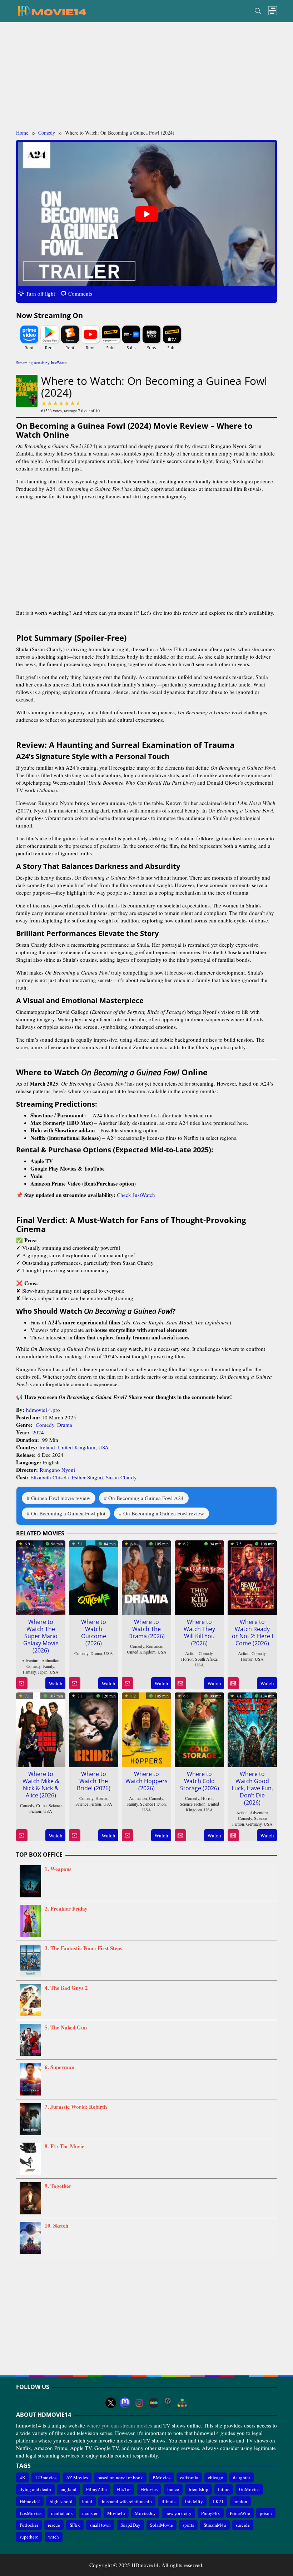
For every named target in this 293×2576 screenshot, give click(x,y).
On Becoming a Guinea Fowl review (164, 1513)
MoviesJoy (145, 2513)
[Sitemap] (182, 2403)
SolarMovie (162, 2525)
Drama (65, 1425)
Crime (41, 1805)
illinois (168, 2501)
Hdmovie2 (30, 2501)
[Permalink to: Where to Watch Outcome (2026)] (94, 1576)
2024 (38, 1432)
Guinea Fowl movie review (61, 1498)
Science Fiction (88, 1804)
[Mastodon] (125, 2403)
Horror (187, 1659)
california (189, 2477)
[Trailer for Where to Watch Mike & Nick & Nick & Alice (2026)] (22, 1835)
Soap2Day (130, 2525)
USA (103, 1447)
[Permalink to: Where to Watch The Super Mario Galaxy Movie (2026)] (41, 1576)
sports (188, 2525)
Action (191, 1653)
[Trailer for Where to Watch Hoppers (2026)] (127, 1835)
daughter (242, 2477)
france (173, 2489)
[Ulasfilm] (168, 2403)
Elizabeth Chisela (50, 1477)
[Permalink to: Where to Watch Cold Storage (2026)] (199, 1729)
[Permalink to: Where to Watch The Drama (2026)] (146, 1576)
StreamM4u (215, 2525)
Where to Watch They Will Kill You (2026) (199, 1632)
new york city (178, 2513)
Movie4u (116, 2513)
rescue (54, 2525)
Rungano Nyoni (57, 1470)
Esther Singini (87, 1477)
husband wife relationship (127, 2501)
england (69, 2489)
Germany (254, 1824)
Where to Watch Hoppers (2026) (146, 1781)
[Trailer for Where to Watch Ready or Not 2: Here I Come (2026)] (233, 1683)
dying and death (35, 2489)
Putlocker (29, 2525)
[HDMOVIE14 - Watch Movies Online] (52, 10)
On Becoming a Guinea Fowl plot (68, 1513)
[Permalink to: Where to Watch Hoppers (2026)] (146, 1729)
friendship (198, 2489)
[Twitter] (111, 2403)
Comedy (45, 1425)
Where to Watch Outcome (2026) (94, 1632)
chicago (216, 2477)
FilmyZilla (96, 2489)
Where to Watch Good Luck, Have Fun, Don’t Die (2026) (252, 1788)
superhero (29, 2537)
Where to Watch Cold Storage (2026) (200, 1781)
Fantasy (29, 1672)
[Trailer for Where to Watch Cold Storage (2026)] (180, 1835)
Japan (43, 1672)
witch (54, 2537)
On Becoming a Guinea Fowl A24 (146, 1498)
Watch (56, 1683)
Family (48, 1666)
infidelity (194, 2501)
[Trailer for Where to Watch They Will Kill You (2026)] (180, 1683)
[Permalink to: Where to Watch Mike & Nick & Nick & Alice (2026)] (41, 1729)
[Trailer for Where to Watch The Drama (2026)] (127, 1683)
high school (61, 2501)
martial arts (62, 2513)
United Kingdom (77, 1447)
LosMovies (31, 2513)
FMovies (149, 2489)
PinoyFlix (211, 2513)
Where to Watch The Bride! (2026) (94, 1781)
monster (90, 2513)
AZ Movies (77, 2477)
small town (100, 2525)
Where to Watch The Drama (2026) (146, 1629)
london (240, 2501)
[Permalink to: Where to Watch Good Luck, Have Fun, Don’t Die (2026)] (252, 1729)
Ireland (47, 1447)
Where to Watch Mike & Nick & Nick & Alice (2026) (41, 1785)
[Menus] (273, 11)
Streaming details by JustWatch (41, 363)
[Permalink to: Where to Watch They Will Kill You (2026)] (199, 1576)
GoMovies (249, 2489)
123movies (46, 2477)
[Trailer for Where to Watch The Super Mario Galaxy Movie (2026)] (22, 1683)
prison (266, 2513)
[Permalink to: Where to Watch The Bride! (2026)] (94, 1729)
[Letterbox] (154, 2403)
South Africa (206, 1659)
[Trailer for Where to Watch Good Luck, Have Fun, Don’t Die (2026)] (233, 1835)
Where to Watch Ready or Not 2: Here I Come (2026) (252, 1632)
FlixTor (124, 2489)
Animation (50, 1660)
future (224, 2489)
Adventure (30, 1660)
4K (23, 2477)
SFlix (75, 2525)
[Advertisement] (146, 76)
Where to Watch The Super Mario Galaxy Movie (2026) (41, 1636)
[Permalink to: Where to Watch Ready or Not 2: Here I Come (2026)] (252, 1576)
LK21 (218, 2501)
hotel (87, 2501)
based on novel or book (120, 2477)
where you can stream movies (119, 2425)
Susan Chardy (121, 1477)
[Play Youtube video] (146, 214)
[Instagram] (139, 2403)
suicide (243, 2525)
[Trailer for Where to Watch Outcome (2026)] (75, 1683)
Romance (154, 1646)
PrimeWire (240, 2513)
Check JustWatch (136, 1195)
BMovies (162, 2477)
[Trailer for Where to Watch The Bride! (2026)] (75, 1835)
